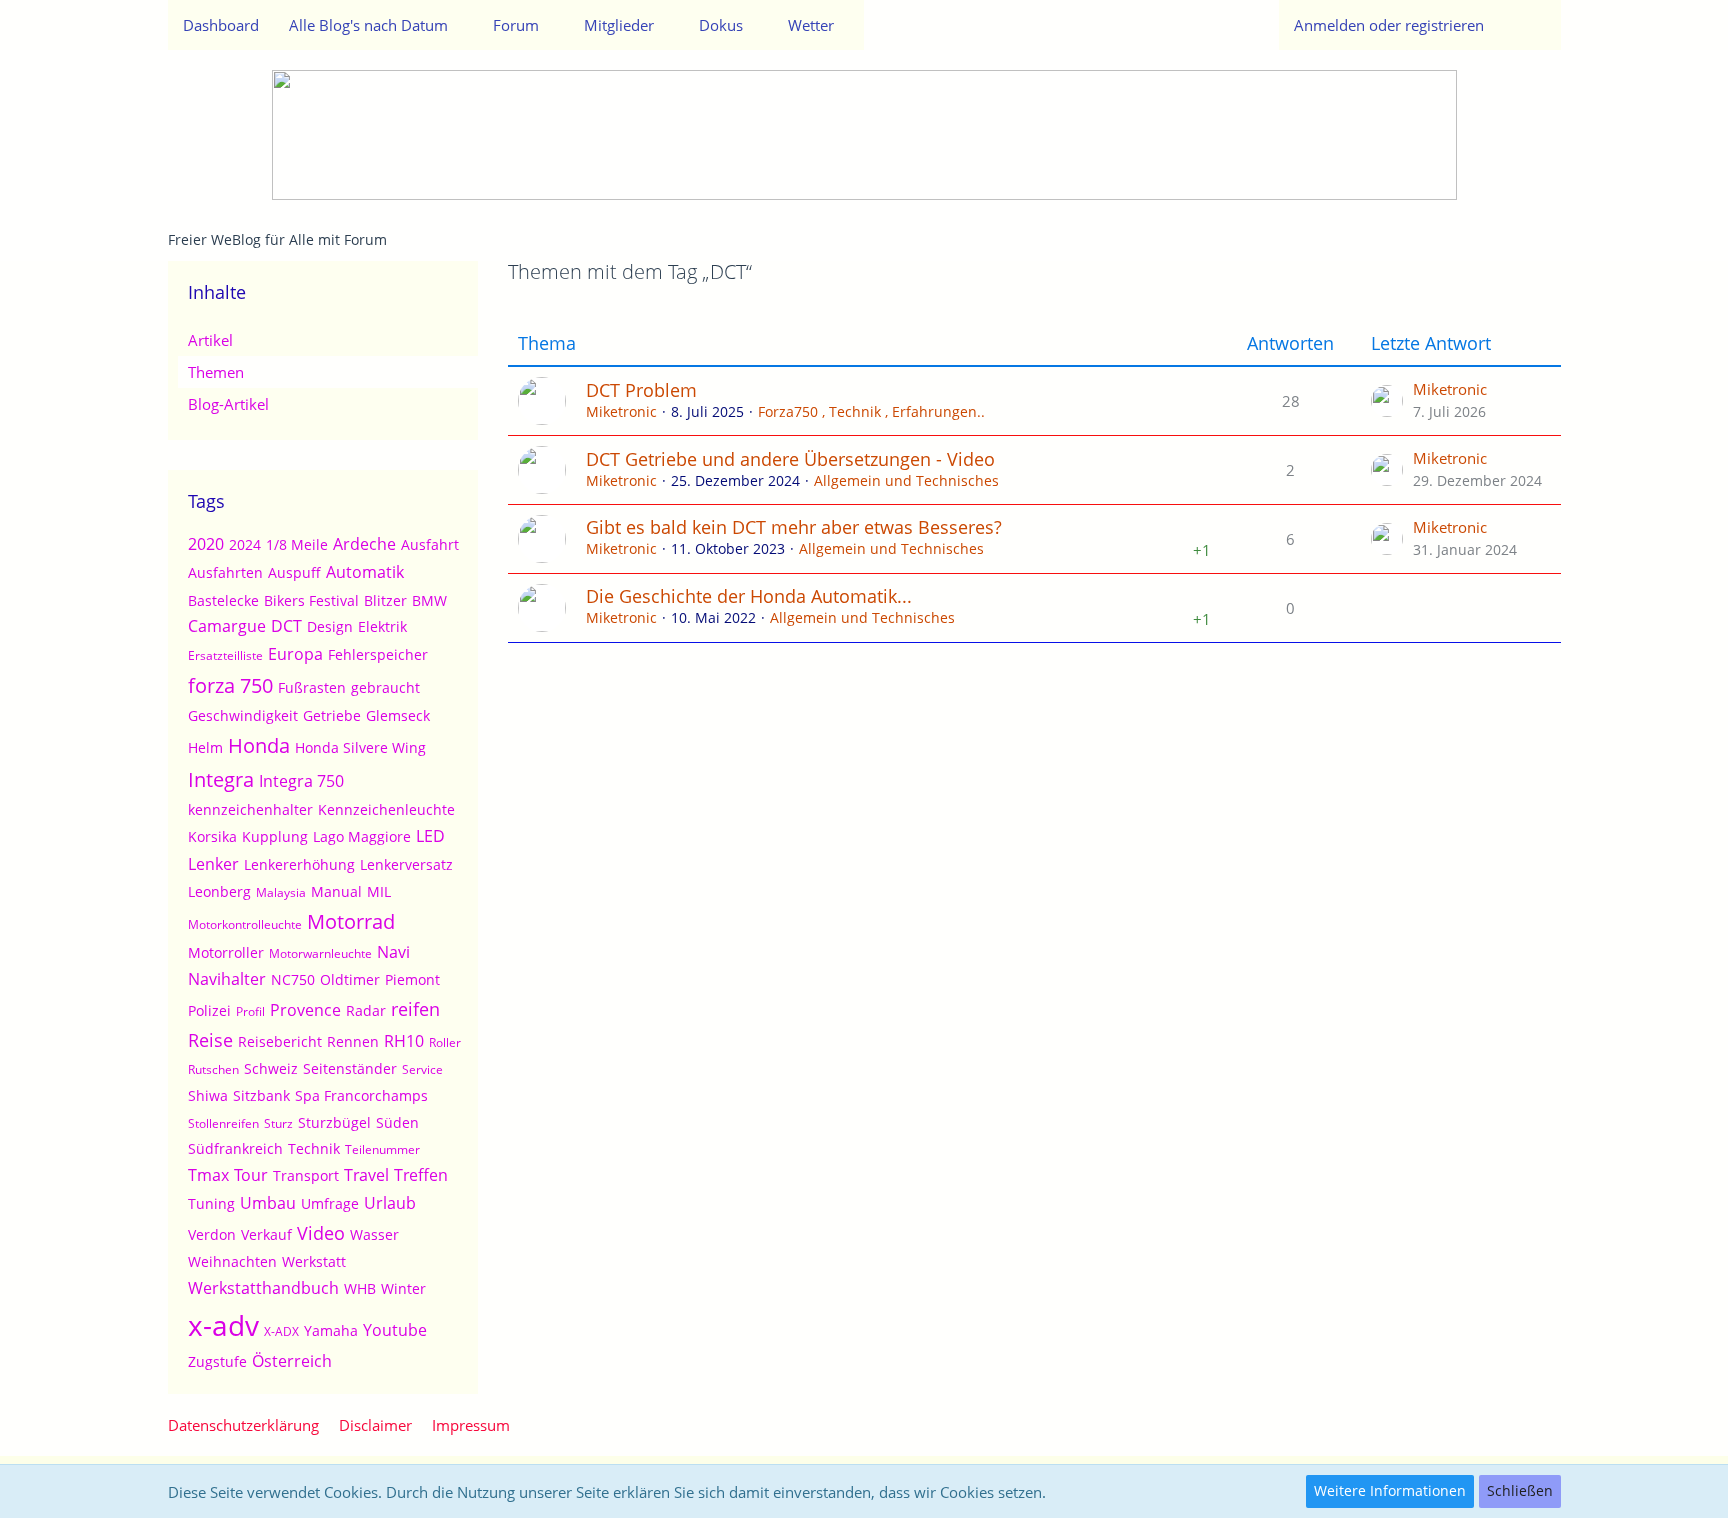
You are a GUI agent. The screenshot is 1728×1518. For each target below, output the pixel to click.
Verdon (212, 1234)
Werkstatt (314, 1261)
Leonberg (219, 891)
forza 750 (230, 685)
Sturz (278, 1123)
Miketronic (621, 411)
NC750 (293, 979)
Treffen (421, 1175)
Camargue (227, 626)
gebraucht (385, 687)
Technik (314, 1148)
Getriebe (332, 715)
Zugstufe (217, 1361)
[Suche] (1530, 25)
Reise (210, 1040)
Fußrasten (312, 687)
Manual (336, 891)
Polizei (209, 1010)
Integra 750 (301, 781)
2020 (206, 544)
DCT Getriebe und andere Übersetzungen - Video (790, 459)
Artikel (210, 340)
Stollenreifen (223, 1123)
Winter (403, 1288)
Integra (221, 779)
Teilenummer (382, 1149)
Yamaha (331, 1330)
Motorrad (351, 921)
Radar (366, 1010)
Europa (295, 654)
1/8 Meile (297, 544)
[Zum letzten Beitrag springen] (1387, 401)
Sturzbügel (334, 1122)
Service (422, 1069)
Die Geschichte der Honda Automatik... (749, 596)
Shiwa (208, 1095)
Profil (250, 1011)
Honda (259, 745)
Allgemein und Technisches (906, 480)
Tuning (211, 1203)
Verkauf (266, 1234)
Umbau (268, 1203)
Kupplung (275, 836)
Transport (306, 1175)
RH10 (404, 1041)
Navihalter (227, 979)
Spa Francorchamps (361, 1095)
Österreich (292, 1361)
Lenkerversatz (406, 864)
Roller (445, 1042)
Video (321, 1233)
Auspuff (294, 572)
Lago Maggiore (362, 836)
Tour (251, 1175)
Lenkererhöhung (299, 864)
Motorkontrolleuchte (245, 924)
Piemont (412, 979)
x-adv (223, 1325)
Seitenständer (350, 1068)
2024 (245, 544)
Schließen (1520, 1490)
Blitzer (385, 600)
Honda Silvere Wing (360, 747)
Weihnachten (232, 1261)
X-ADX (281, 1331)
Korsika (212, 836)
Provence (305, 1010)
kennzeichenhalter (250, 809)
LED (430, 836)
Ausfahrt (430, 544)
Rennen (353, 1041)
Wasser (374, 1234)
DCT (286, 626)
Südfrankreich (235, 1148)
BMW (429, 600)
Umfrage (330, 1203)
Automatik (365, 572)
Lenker (213, 864)
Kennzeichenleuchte (386, 809)
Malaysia (281, 892)
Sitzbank (261, 1095)
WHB (360, 1288)
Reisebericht (280, 1041)
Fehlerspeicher (378, 654)
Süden (397, 1122)
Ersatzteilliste (225, 655)
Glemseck (398, 715)
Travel (366, 1175)
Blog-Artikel (228, 404)
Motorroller (226, 952)
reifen (415, 1009)
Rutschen (213, 1069)
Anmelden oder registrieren (1389, 25)
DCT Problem (641, 390)
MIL (379, 891)
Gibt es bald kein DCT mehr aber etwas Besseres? (794, 527)
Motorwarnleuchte (320, 953)
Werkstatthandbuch (263, 1288)
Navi (393, 952)
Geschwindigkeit (243, 715)
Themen (216, 372)
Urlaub (390, 1203)
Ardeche (364, 544)
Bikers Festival (311, 600)
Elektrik (382, 626)
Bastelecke (223, 600)
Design (330, 626)
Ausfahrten (225, 572)
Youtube (395, 1330)
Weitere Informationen (1390, 1490)
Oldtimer (350, 979)
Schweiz (271, 1068)
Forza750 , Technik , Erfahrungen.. (871, 411)
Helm (205, 747)
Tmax (208, 1175)
